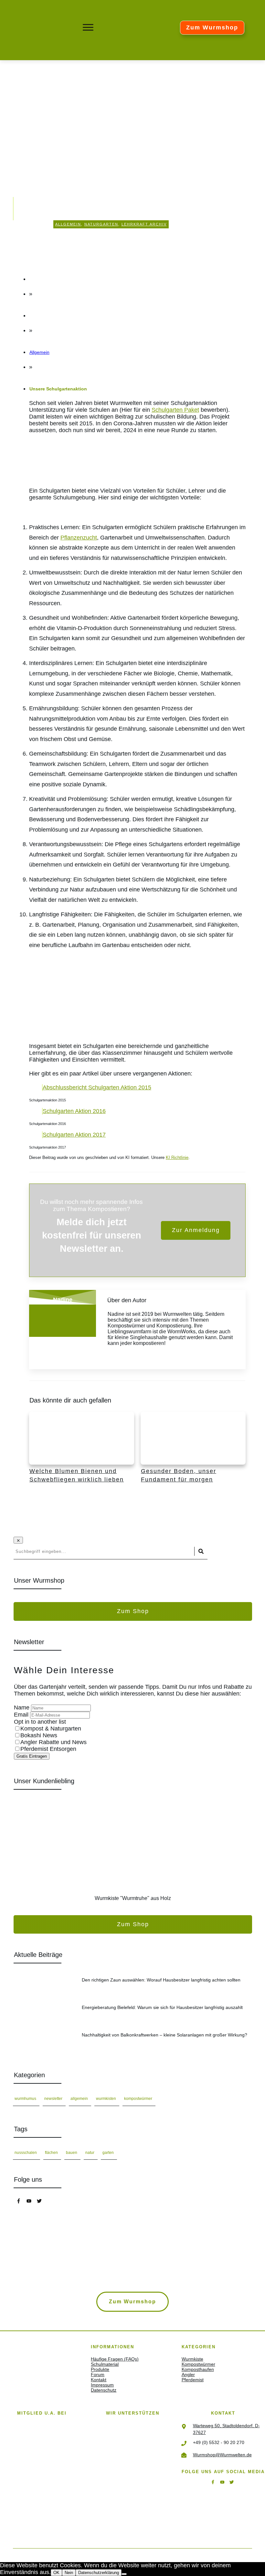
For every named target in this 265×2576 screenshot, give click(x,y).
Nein (69, 2573)
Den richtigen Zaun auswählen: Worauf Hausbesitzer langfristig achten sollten (133, 1988)
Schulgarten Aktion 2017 (74, 1135)
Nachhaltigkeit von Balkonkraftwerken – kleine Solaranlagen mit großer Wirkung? (133, 2043)
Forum (98, 2374)
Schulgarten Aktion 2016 (74, 1111)
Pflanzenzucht (79, 538)
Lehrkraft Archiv (144, 224)
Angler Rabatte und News (53, 1742)
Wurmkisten (106, 2099)
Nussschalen (26, 2153)
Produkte (100, 2369)
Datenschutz (104, 2390)
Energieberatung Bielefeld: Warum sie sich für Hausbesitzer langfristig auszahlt (133, 2015)
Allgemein (68, 224)
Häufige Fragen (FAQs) (115, 2359)
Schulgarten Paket (175, 410)
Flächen (51, 2153)
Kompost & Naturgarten (51, 1729)
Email (22, 1715)
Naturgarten (101, 224)
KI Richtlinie (177, 1157)
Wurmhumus (25, 2099)
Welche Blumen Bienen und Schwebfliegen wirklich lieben (82, 1454)
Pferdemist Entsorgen (48, 1749)
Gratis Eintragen (32, 1756)
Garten (108, 2153)
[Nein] (124, 2574)
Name (22, 1708)
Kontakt (99, 2380)
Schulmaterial (105, 2364)
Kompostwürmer (138, 2099)
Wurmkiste (192, 2359)
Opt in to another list (40, 1722)
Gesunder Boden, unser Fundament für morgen (193, 1454)
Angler (188, 2374)
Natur (90, 2153)
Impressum (102, 2385)
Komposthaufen (198, 2369)
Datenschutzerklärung (99, 2573)
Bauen (72, 2153)
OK (56, 2573)
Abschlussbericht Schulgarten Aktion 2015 (97, 1087)
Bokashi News (39, 1735)
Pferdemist (193, 2380)
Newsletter (53, 2099)
